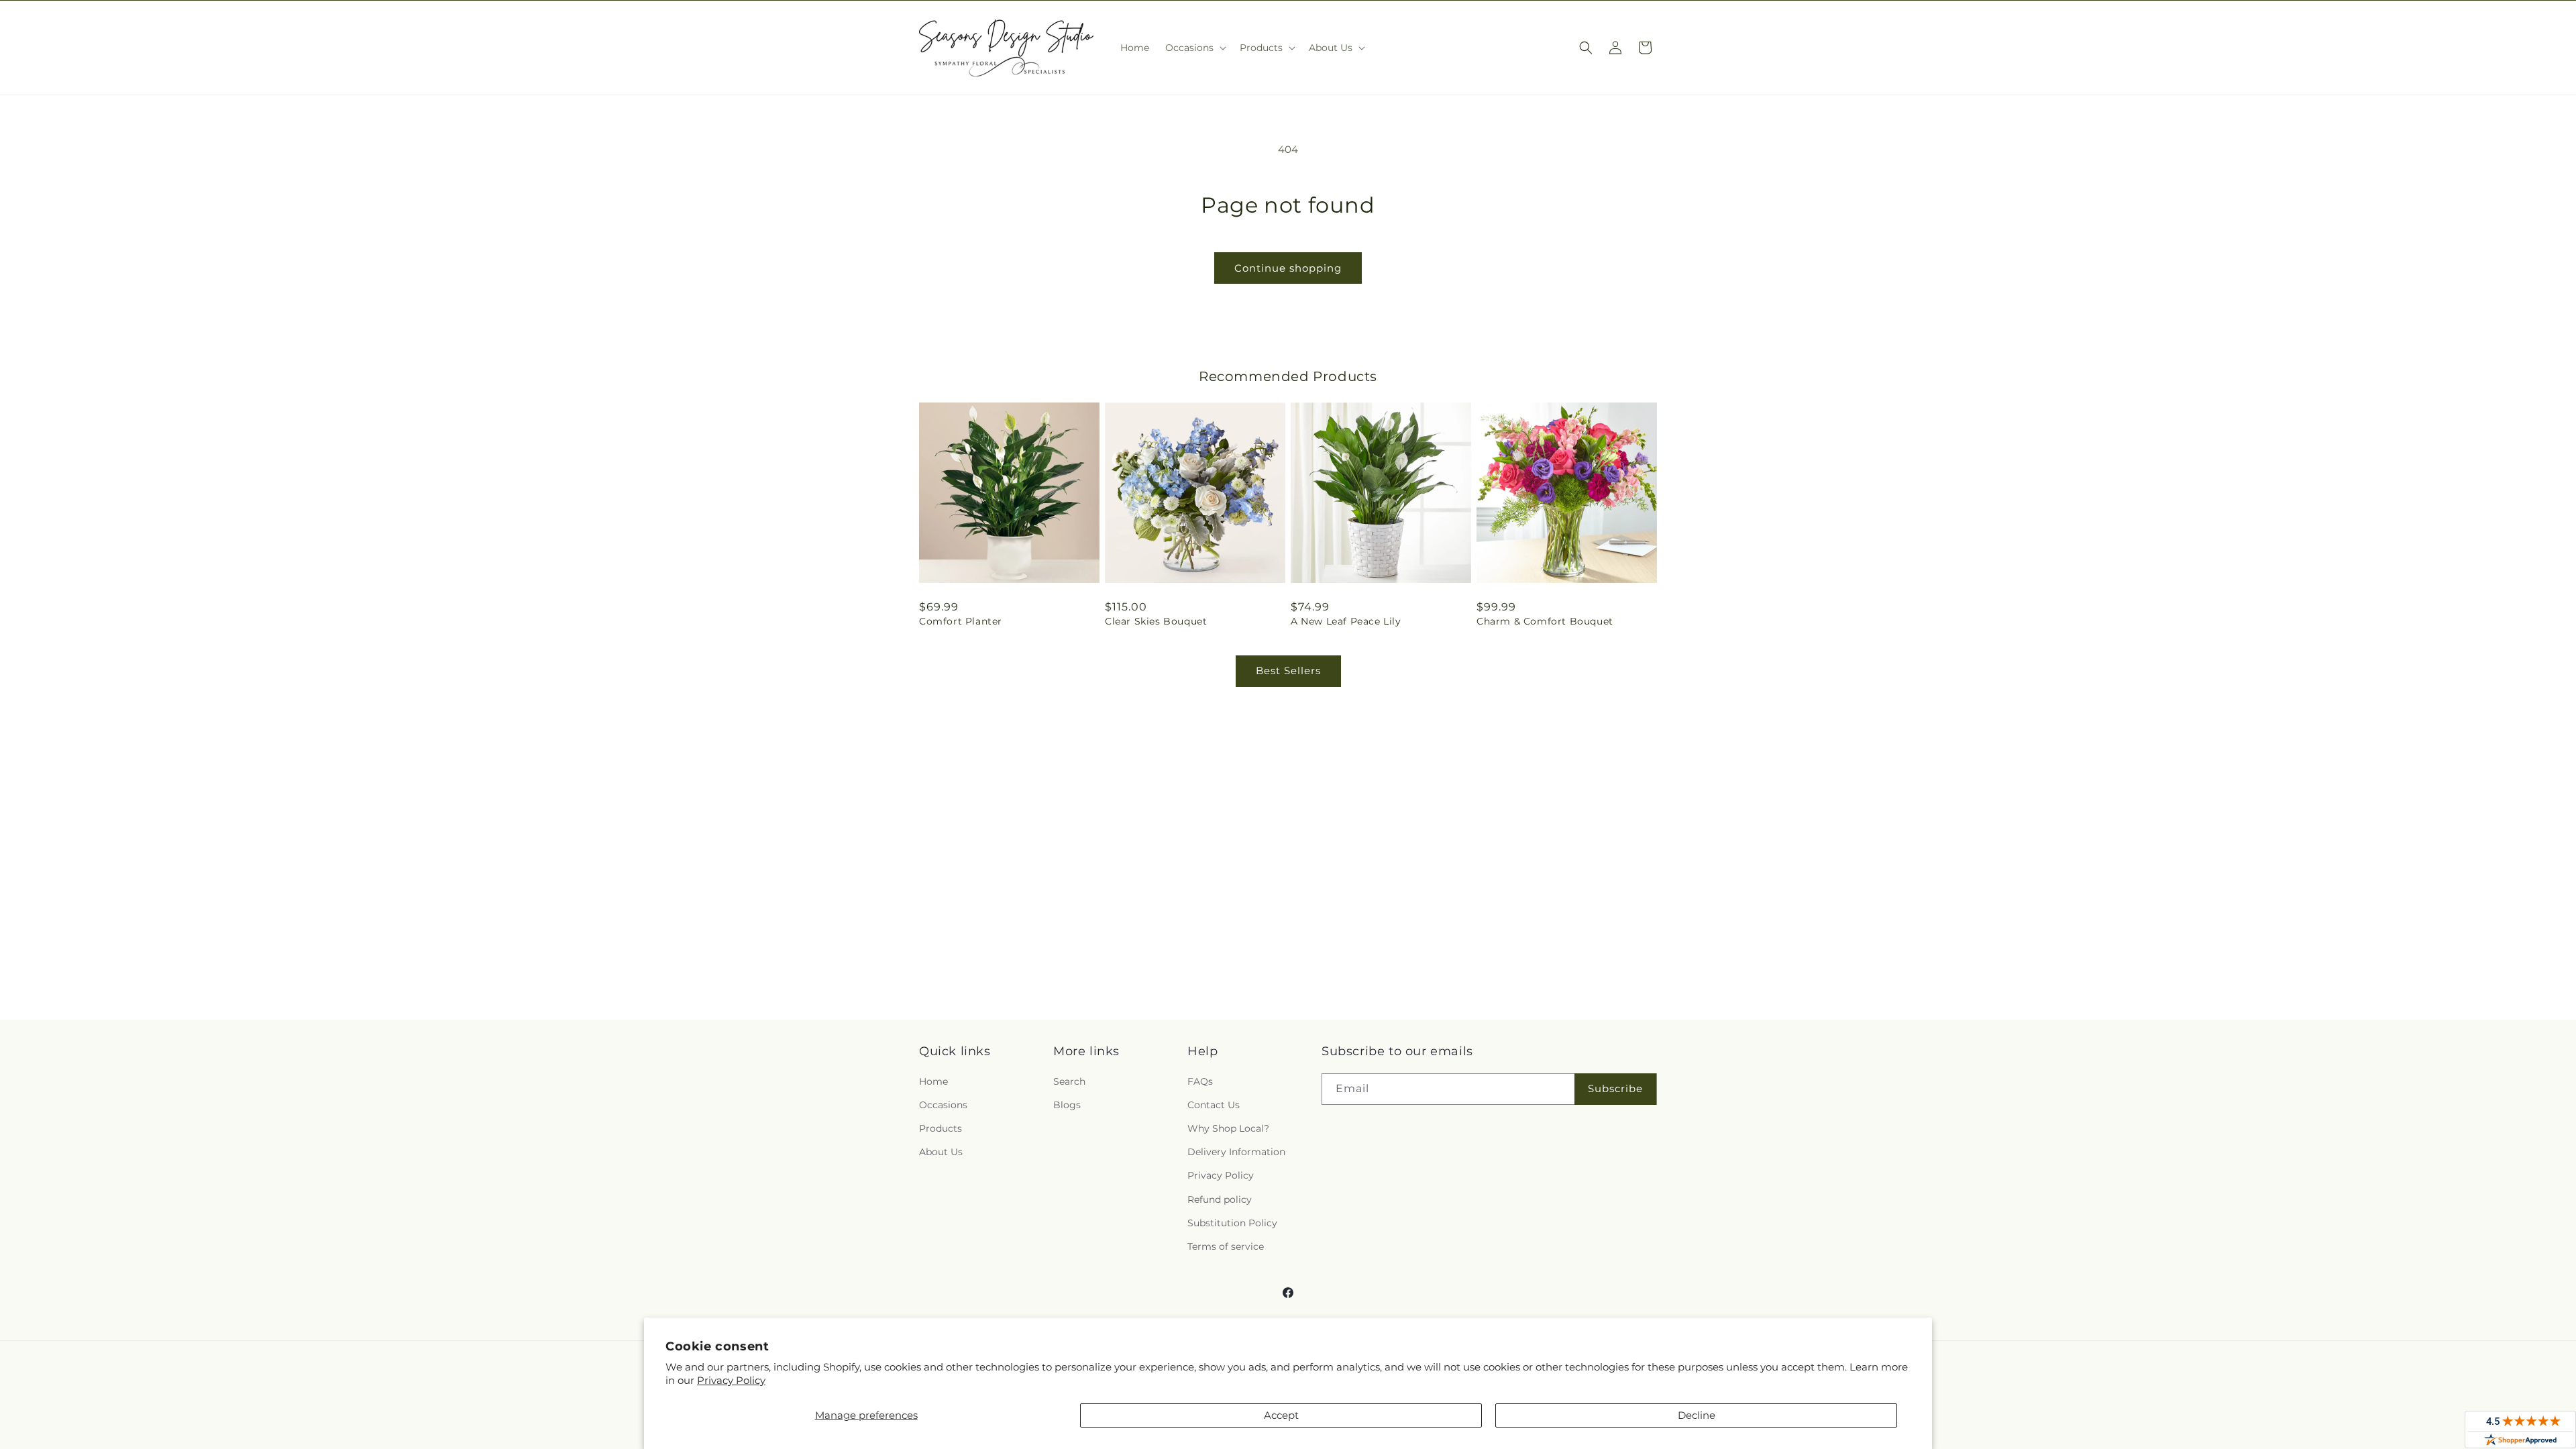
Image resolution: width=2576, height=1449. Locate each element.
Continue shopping (1288, 268)
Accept (1281, 1415)
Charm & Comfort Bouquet (1545, 621)
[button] (1194, 48)
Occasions (943, 1105)
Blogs (1067, 1105)
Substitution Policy (1232, 1223)
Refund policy (1220, 1199)
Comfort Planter (961, 621)
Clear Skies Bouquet (1156, 621)
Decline (1697, 1415)
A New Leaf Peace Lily (1346, 621)
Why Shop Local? (1228, 1128)
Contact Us (1214, 1105)
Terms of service (1226, 1246)
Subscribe (1615, 1088)
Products (941, 1128)
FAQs (1200, 1081)
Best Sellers (1288, 670)
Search (1069, 1081)
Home (933, 1081)
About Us (941, 1152)
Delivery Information (1236, 1152)
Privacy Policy (731, 1380)
